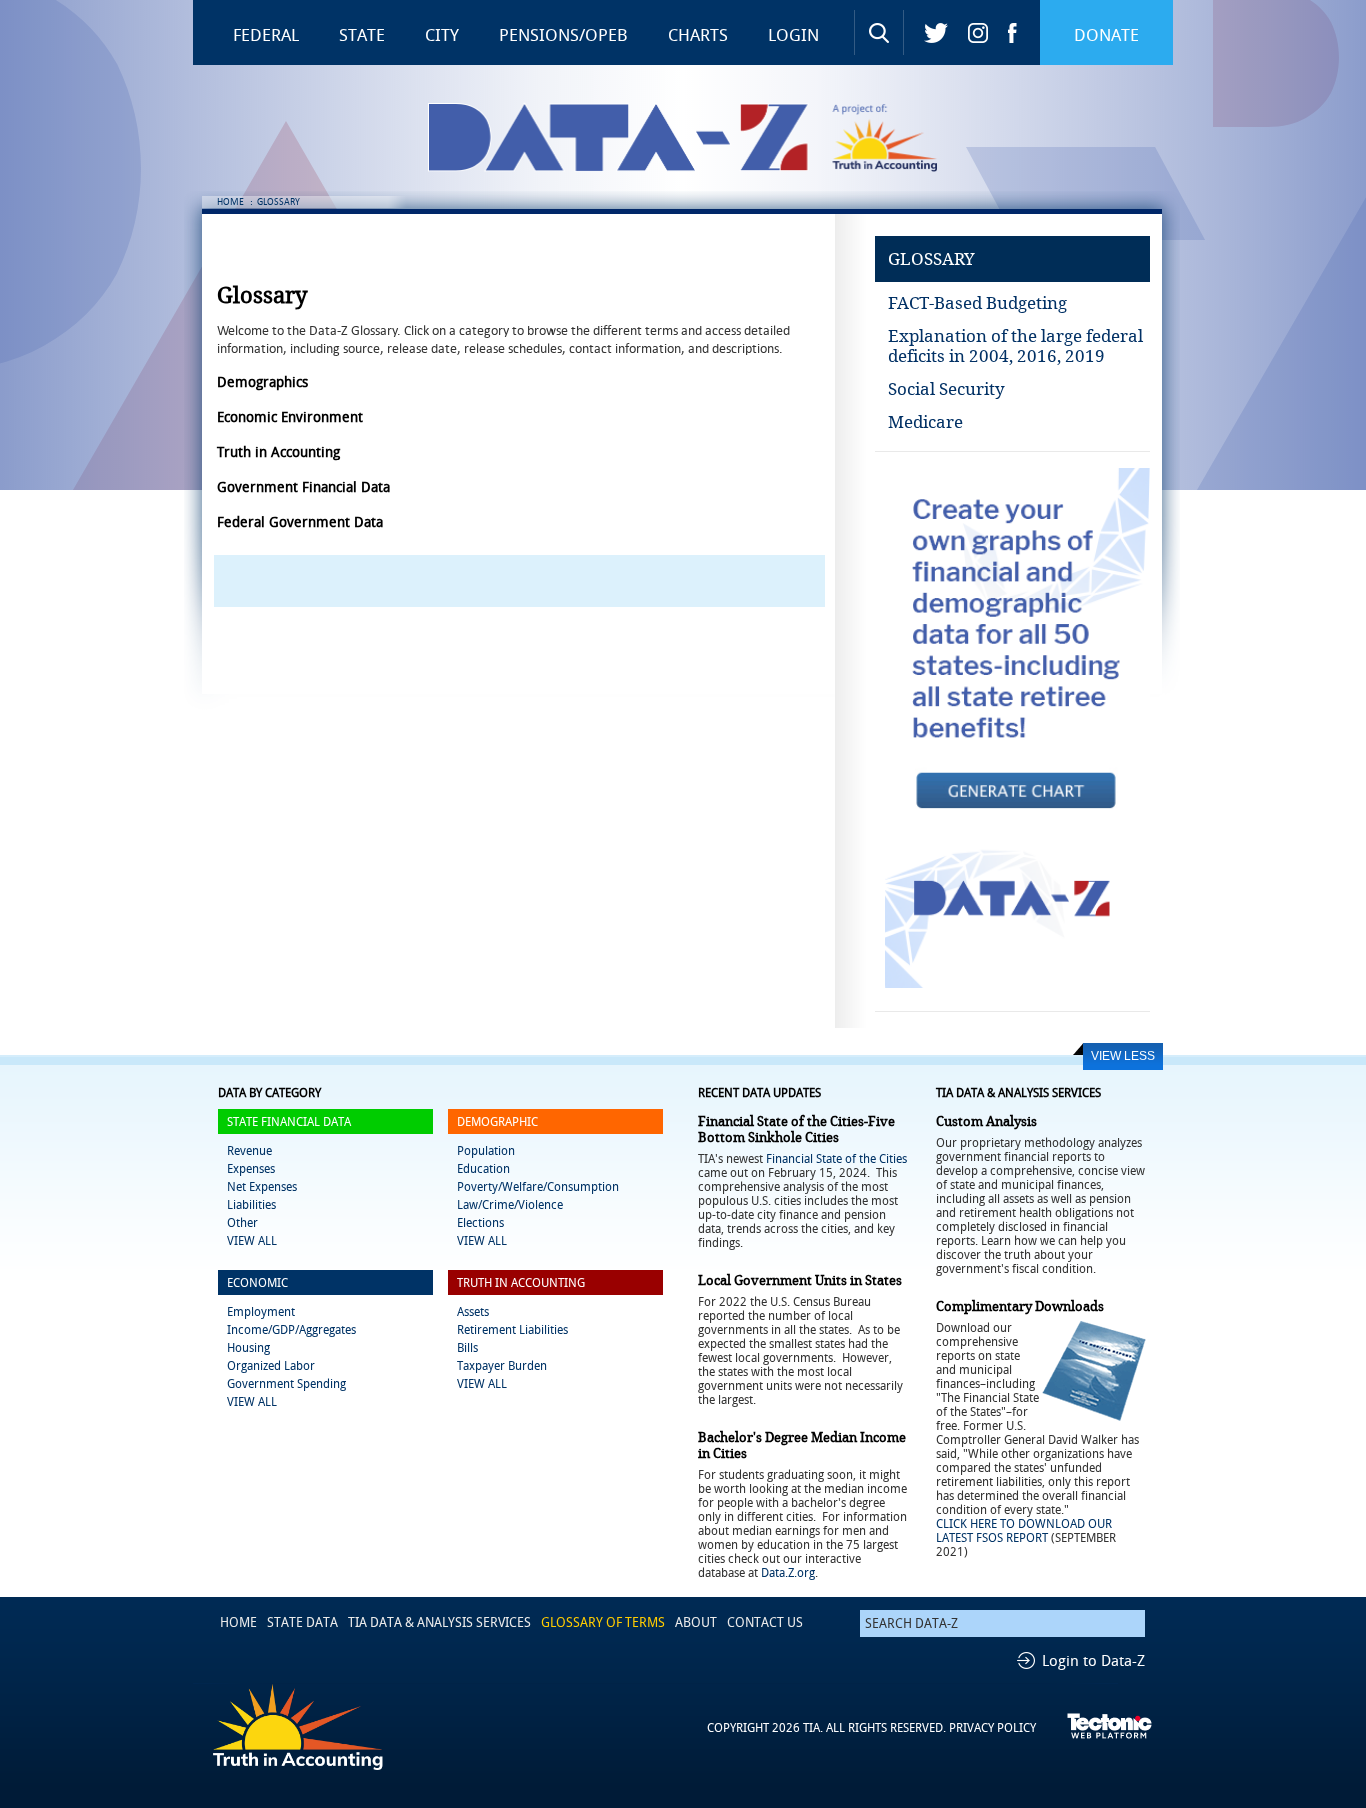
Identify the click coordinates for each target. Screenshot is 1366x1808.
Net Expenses (262, 1187)
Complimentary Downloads (1020, 1306)
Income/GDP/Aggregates (291, 1330)
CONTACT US (765, 1622)
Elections (480, 1223)
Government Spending (286, 1384)
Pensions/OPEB (563, 35)
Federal (266, 35)
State (362, 35)
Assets (473, 1312)
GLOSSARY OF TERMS (603, 1622)
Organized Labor (271, 1366)
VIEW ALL (252, 1241)
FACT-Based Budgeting (977, 303)
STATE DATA (302, 1622)
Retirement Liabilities (512, 1330)
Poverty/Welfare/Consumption (538, 1187)
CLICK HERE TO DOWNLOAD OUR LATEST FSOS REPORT (1024, 1531)
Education (483, 1169)
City (442, 35)
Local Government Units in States (800, 1280)
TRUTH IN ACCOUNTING (521, 1283)
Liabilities (251, 1205)
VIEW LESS (1123, 1056)
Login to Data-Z (1093, 1661)
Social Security (946, 389)
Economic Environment (290, 417)
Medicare (925, 422)
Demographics (262, 382)
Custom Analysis (986, 1121)
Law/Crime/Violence (510, 1205)
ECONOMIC (257, 1283)
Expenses (251, 1169)
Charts (698, 35)
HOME (230, 202)
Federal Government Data (300, 522)
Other (242, 1223)
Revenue (249, 1151)
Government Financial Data (303, 487)
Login (793, 35)
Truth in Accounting (898, 137)
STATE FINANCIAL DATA (289, 1122)
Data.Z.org (788, 1573)
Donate (1106, 35)
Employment (261, 1312)
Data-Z (696, 137)
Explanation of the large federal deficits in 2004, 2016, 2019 (1015, 346)
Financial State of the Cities (836, 1159)
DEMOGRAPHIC (497, 1122)
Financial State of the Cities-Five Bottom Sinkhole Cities (796, 1129)
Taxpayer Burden (502, 1366)
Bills (467, 1348)
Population (486, 1151)
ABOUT (696, 1622)
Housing (248, 1348)
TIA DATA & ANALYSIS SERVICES (439, 1622)
